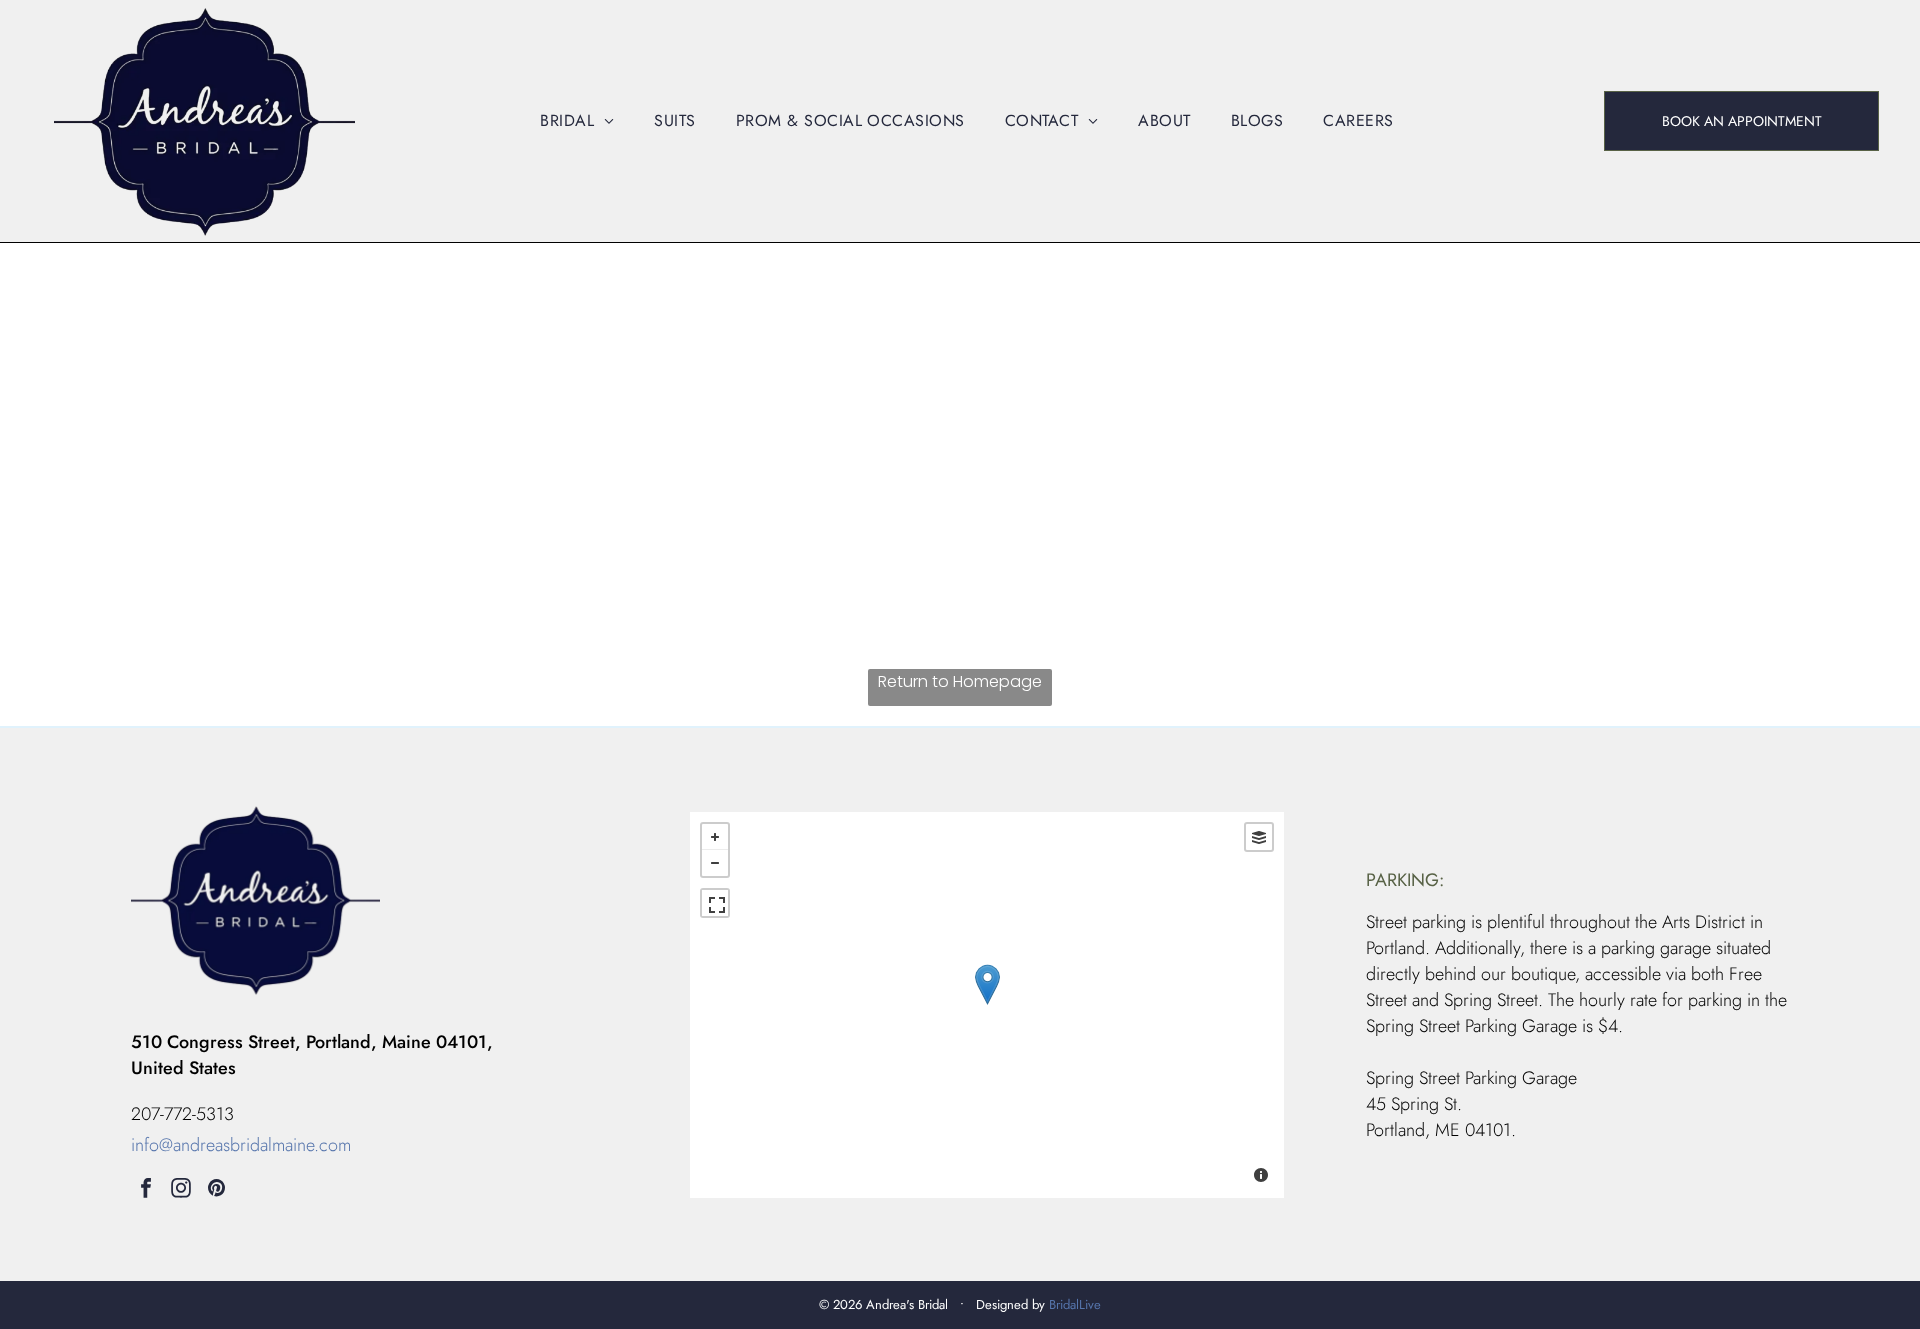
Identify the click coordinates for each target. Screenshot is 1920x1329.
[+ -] (987, 1005)
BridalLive (1075, 1304)
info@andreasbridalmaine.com (241, 1145)
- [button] (715, 863)
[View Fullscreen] (715, 903)
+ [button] (715, 837)
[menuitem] (577, 120)
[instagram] (181, 1190)
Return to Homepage (960, 681)
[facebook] (146, 1190)
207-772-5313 (182, 1114)
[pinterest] (216, 1190)
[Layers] (1259, 837)
